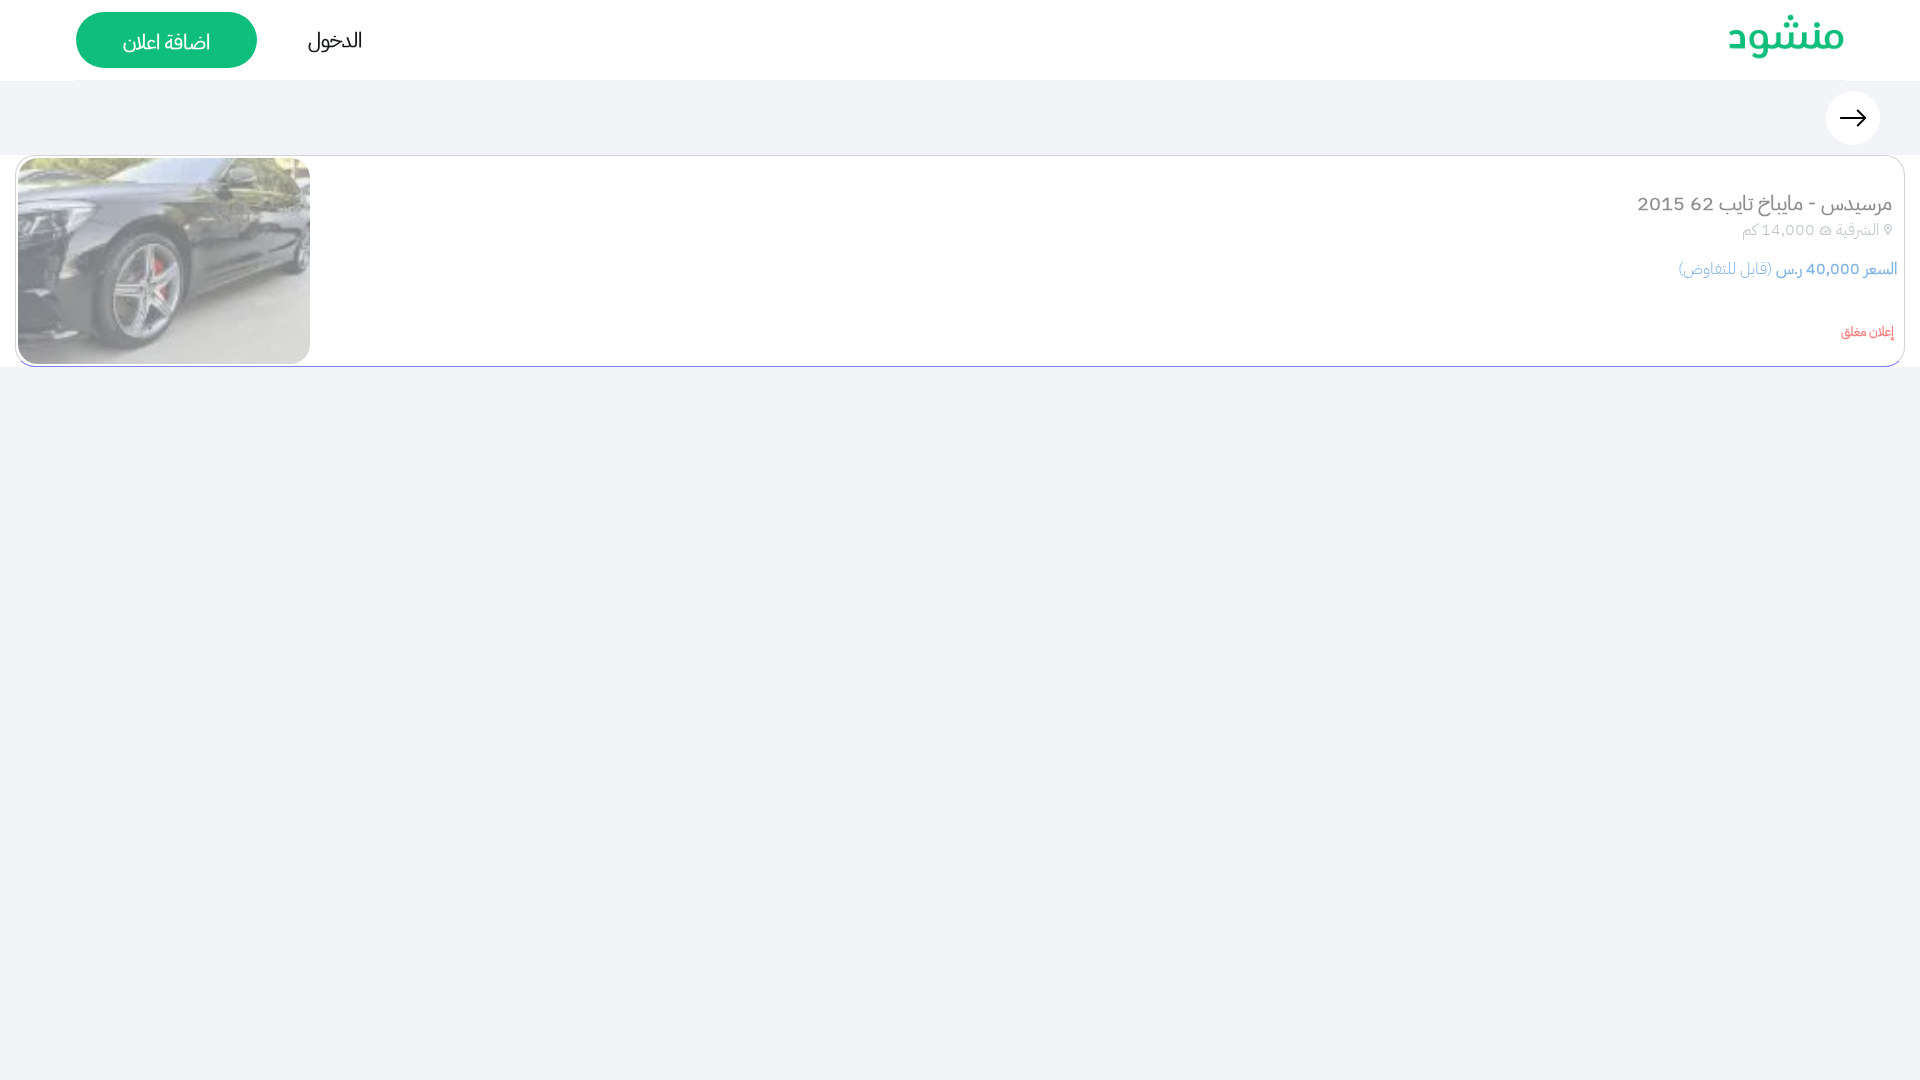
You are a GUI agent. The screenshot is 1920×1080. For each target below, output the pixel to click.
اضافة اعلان (166, 42)
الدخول (335, 40)
